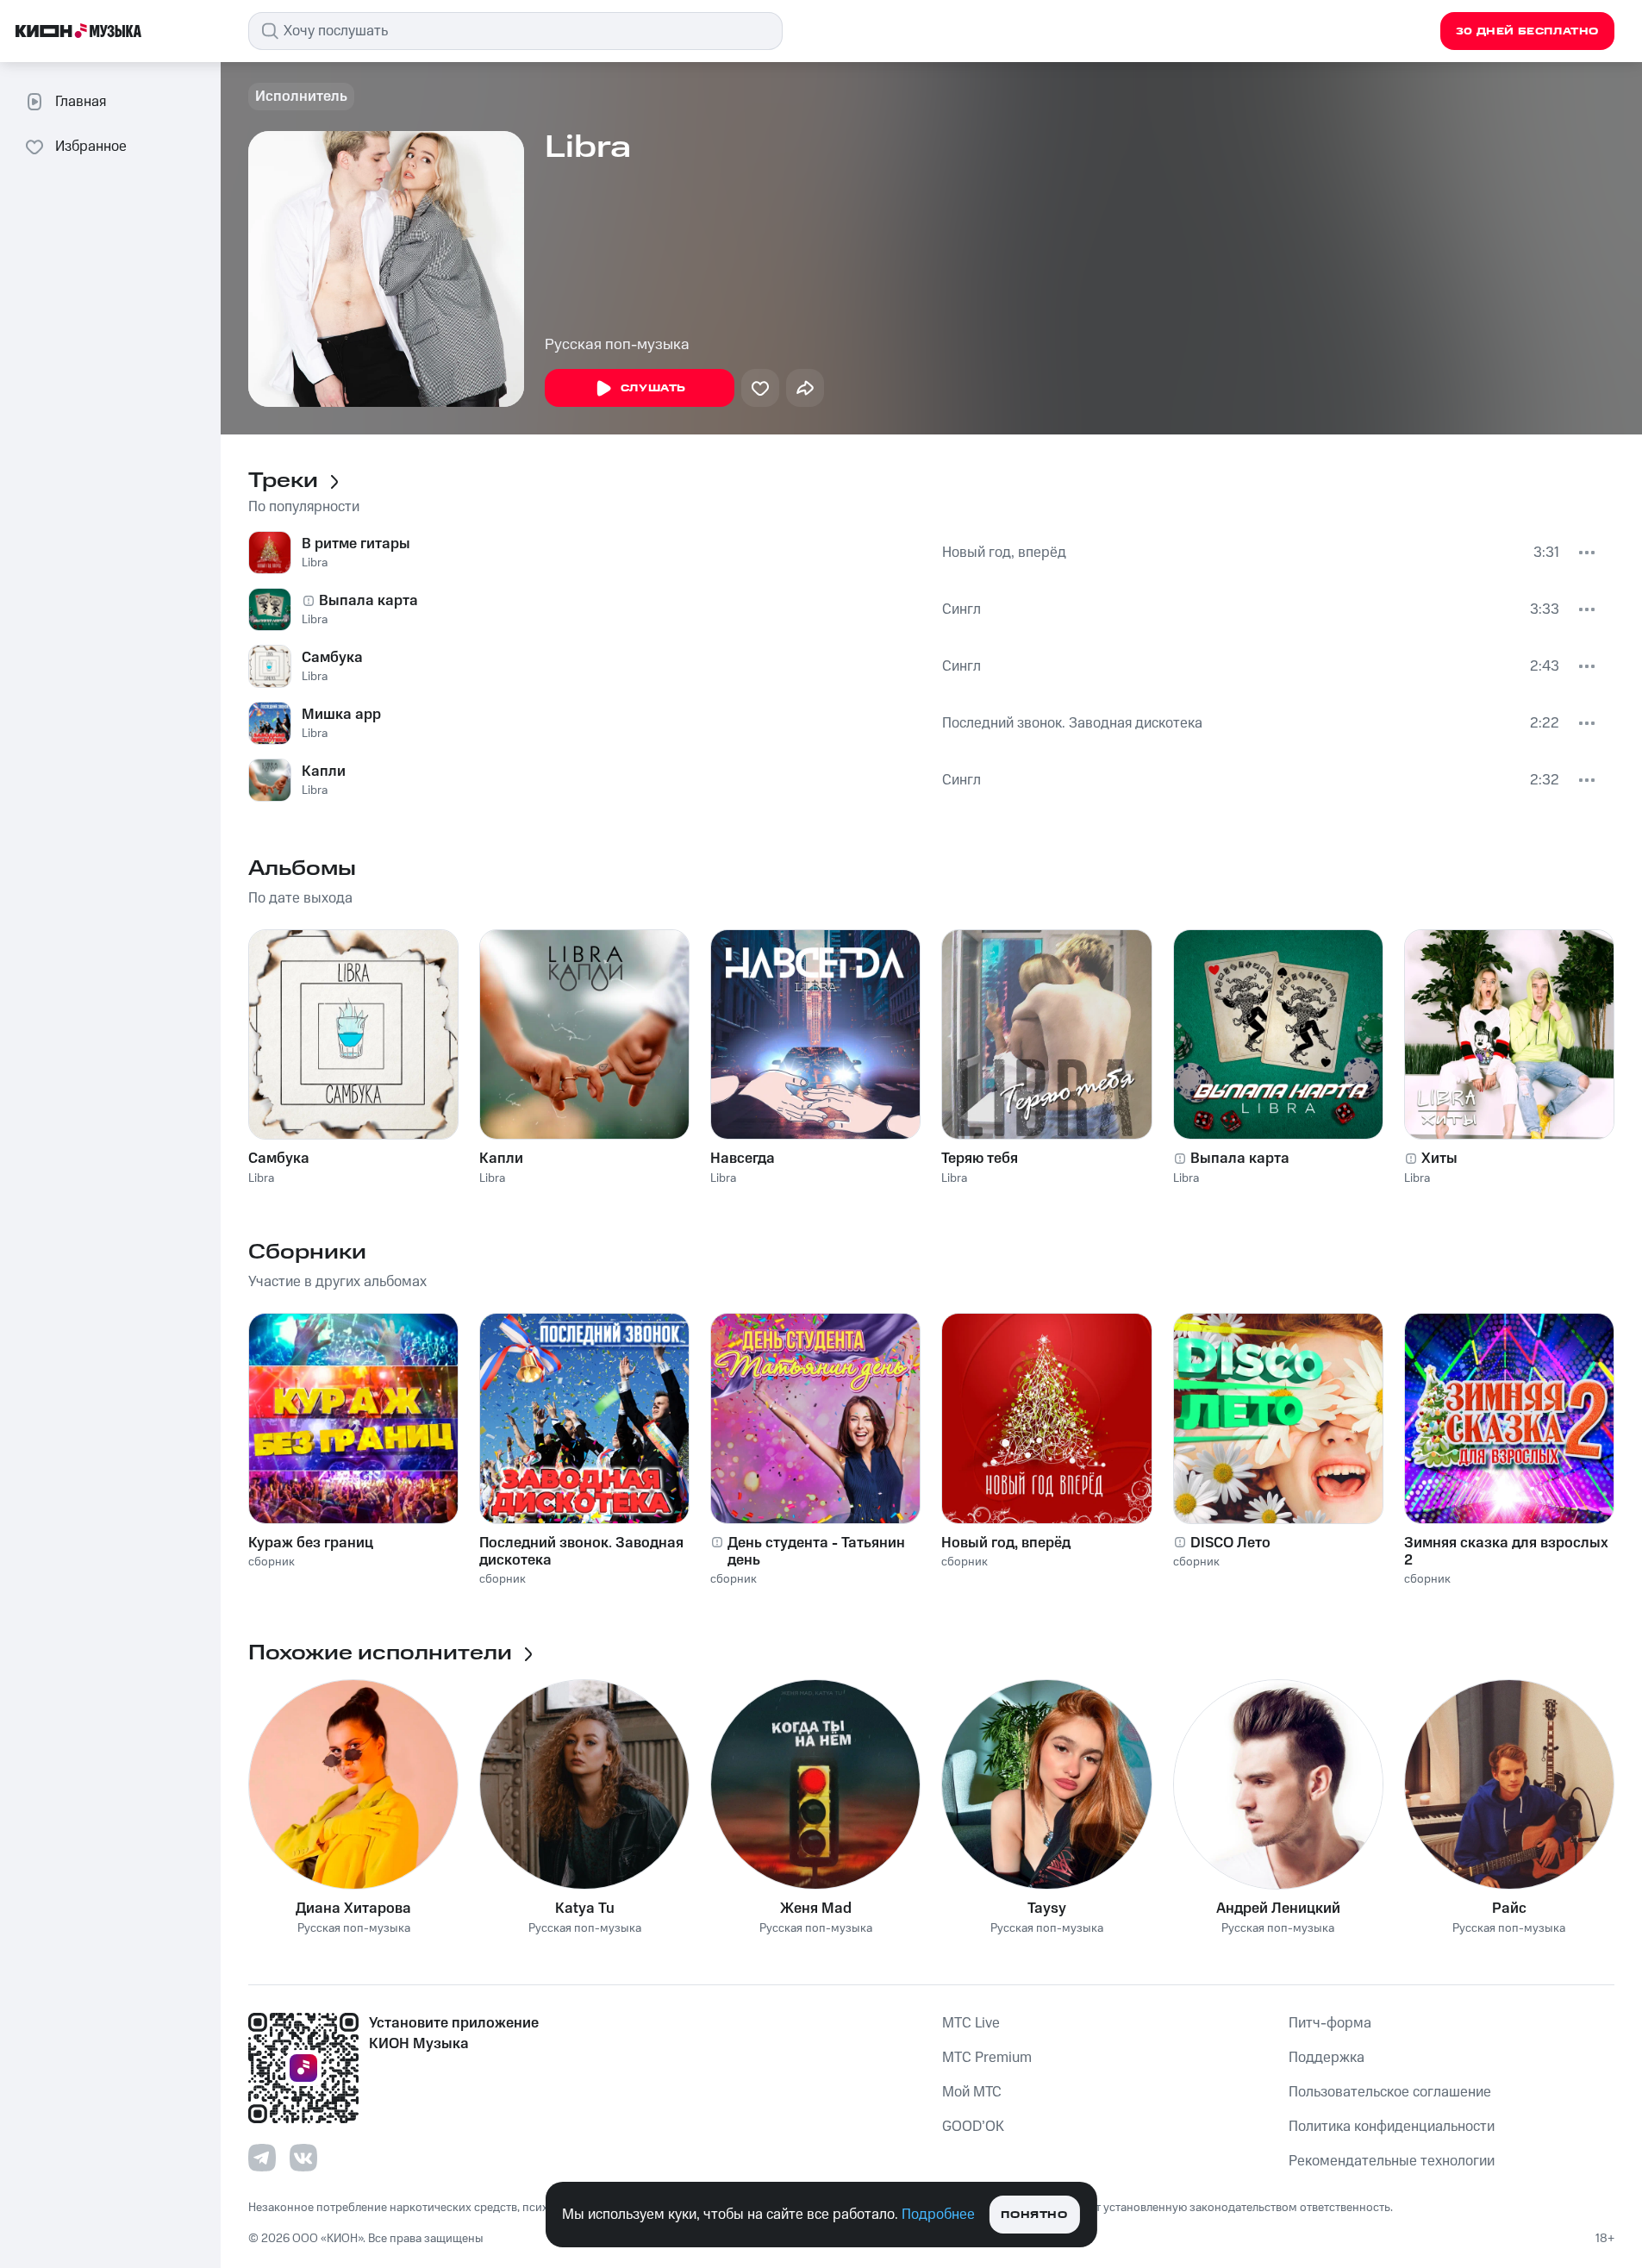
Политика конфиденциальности (1392, 2127)
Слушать (653, 388)
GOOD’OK (973, 2127)
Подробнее (938, 2215)
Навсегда (743, 1159)
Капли (324, 772)
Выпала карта (368, 601)
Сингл (961, 609)
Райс (1509, 1909)
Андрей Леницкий (1278, 1909)
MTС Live (971, 2023)
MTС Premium (987, 2058)
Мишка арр (341, 715)
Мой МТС (972, 2092)
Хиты (1439, 1159)
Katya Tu (585, 1909)
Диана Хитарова (353, 1909)
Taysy (1047, 1909)
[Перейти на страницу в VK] (303, 2158)
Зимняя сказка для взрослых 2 (1506, 1552)
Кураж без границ (311, 1543)
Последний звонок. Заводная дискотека (1072, 723)
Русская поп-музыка (617, 345)
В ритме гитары (356, 544)
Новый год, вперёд (1004, 553)
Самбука (332, 658)
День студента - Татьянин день (816, 1552)
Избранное (91, 147)
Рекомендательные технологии (1392, 2161)
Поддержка (1327, 2058)
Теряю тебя (980, 1159)
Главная (81, 102)
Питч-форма (1330, 2023)
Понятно (1034, 2215)
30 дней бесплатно (1527, 31)
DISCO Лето (1230, 1543)
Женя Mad (816, 1909)
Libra (315, 563)
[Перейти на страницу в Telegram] (262, 2158)
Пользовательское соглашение (1390, 2092)
